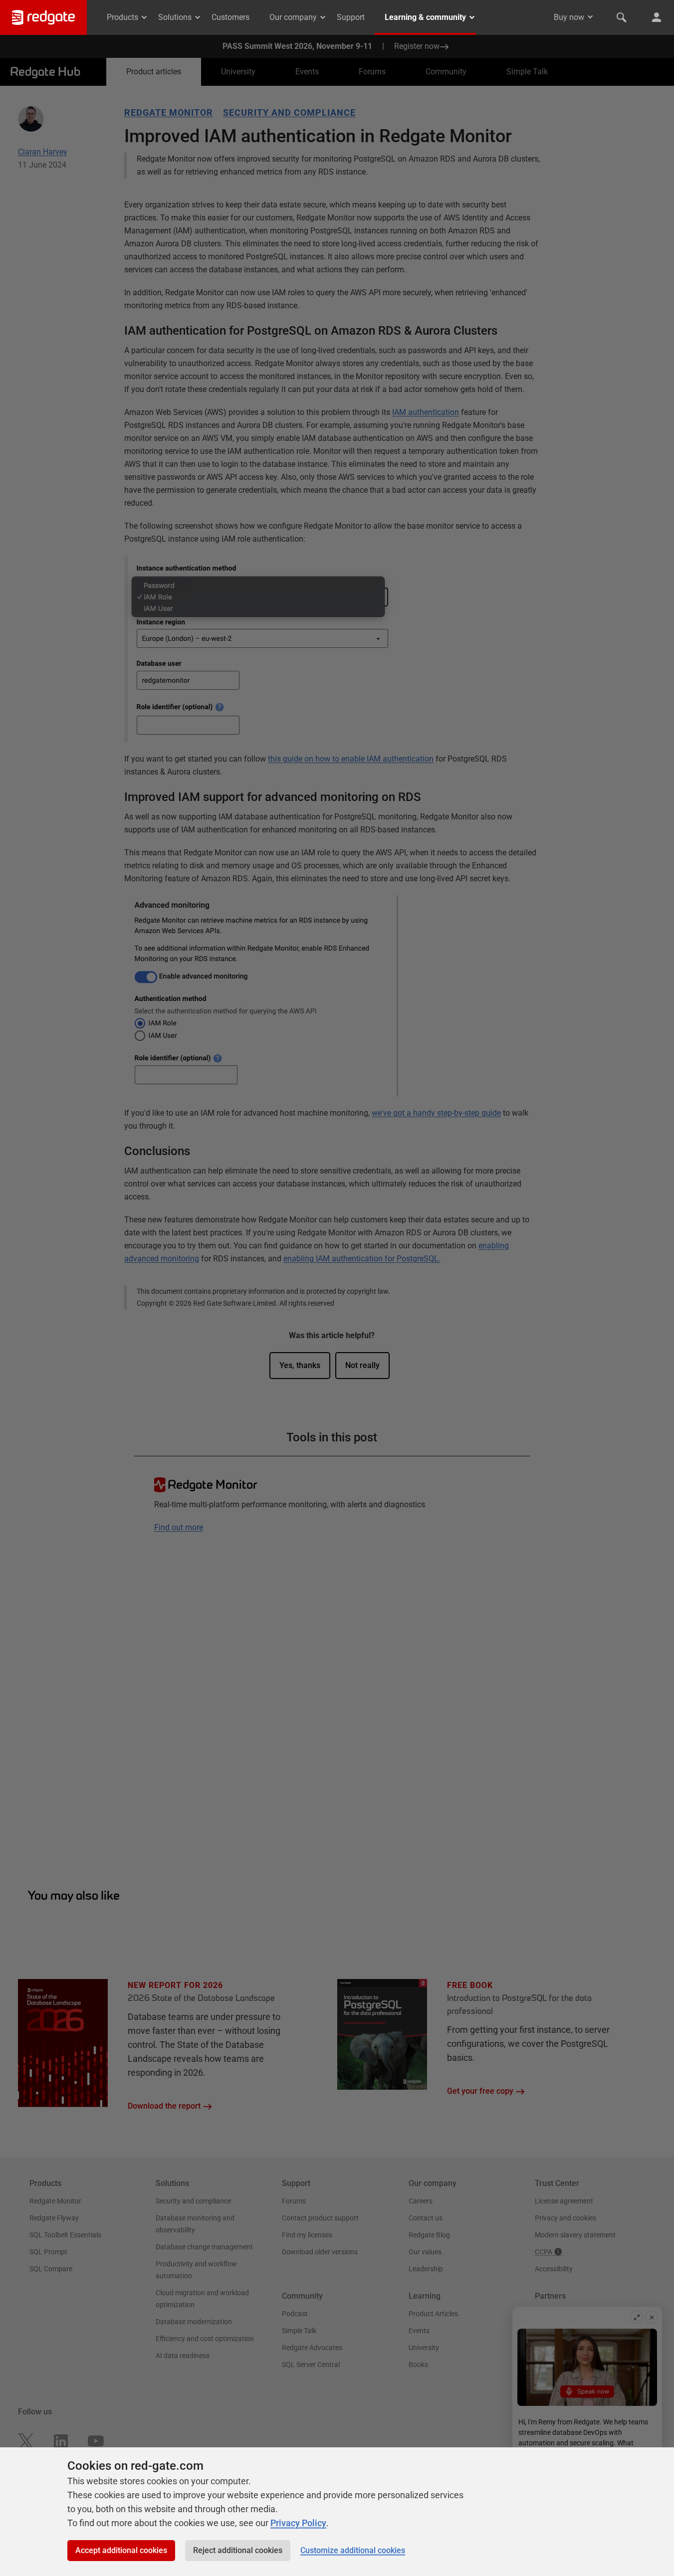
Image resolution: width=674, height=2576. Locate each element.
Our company (293, 17)
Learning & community (425, 17)
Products (122, 17)
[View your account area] (657, 17)
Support (351, 17)
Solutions (175, 17)
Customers (230, 17)
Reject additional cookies (238, 2550)
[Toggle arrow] (590, 17)
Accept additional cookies (121, 2550)
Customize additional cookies (353, 2550)
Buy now (569, 17)
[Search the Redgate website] (622, 17)
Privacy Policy (298, 2523)
